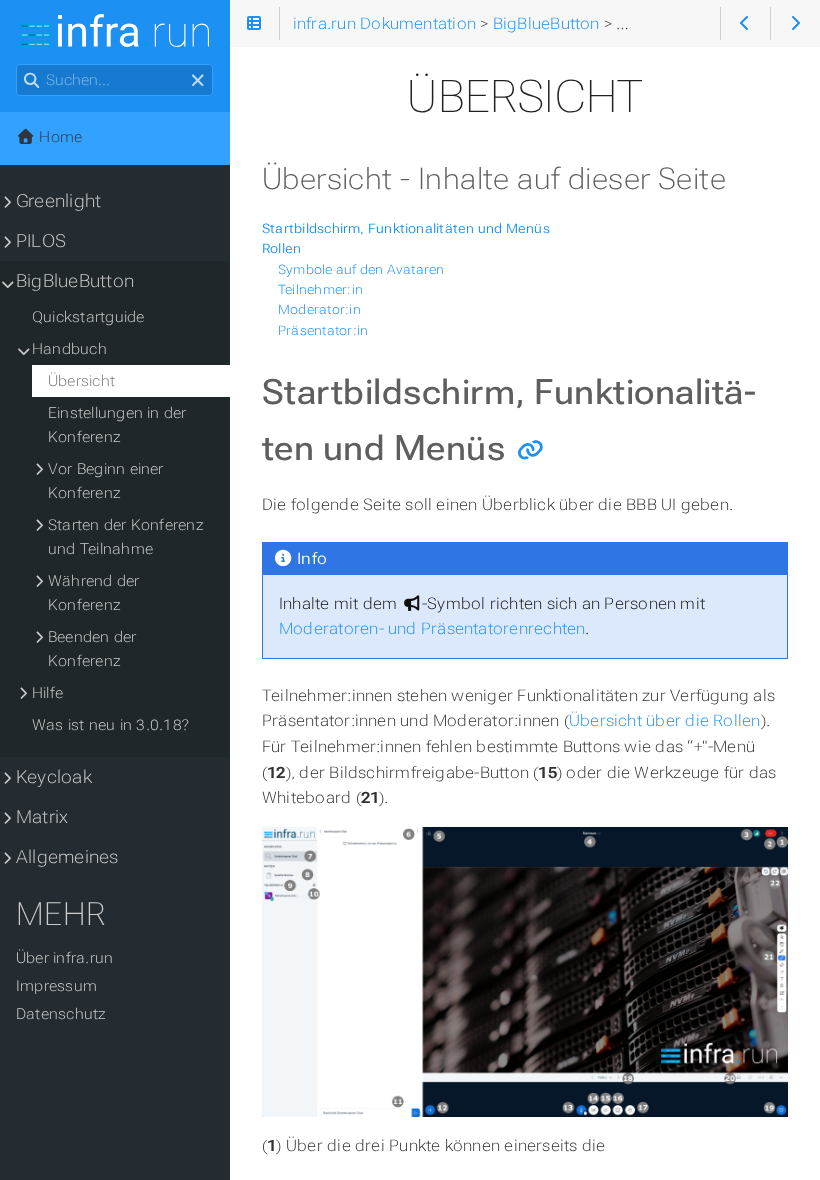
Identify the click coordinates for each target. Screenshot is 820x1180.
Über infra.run (64, 958)
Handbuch (69, 349)
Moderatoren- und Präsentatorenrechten (432, 628)
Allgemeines (67, 857)
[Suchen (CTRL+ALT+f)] (31, 81)
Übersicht (81, 381)
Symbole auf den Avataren (361, 269)
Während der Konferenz (94, 593)
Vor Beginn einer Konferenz (106, 481)
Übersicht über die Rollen (665, 720)
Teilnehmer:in (320, 289)
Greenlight (58, 201)
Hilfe (47, 693)
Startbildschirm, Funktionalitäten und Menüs (406, 228)
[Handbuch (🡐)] (745, 23)
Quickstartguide (88, 317)
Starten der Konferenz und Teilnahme (126, 537)
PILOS (41, 241)
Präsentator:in (323, 330)
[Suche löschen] (197, 81)
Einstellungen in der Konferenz (117, 425)
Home (58, 137)
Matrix (42, 817)
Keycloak (54, 777)
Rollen (281, 248)
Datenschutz (61, 1014)
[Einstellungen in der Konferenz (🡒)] (795, 23)
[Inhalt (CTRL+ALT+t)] (254, 23)
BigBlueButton (75, 281)
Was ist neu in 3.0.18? (110, 725)
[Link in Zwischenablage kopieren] (530, 449)
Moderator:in (319, 309)
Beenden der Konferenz (92, 649)
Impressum (56, 986)
